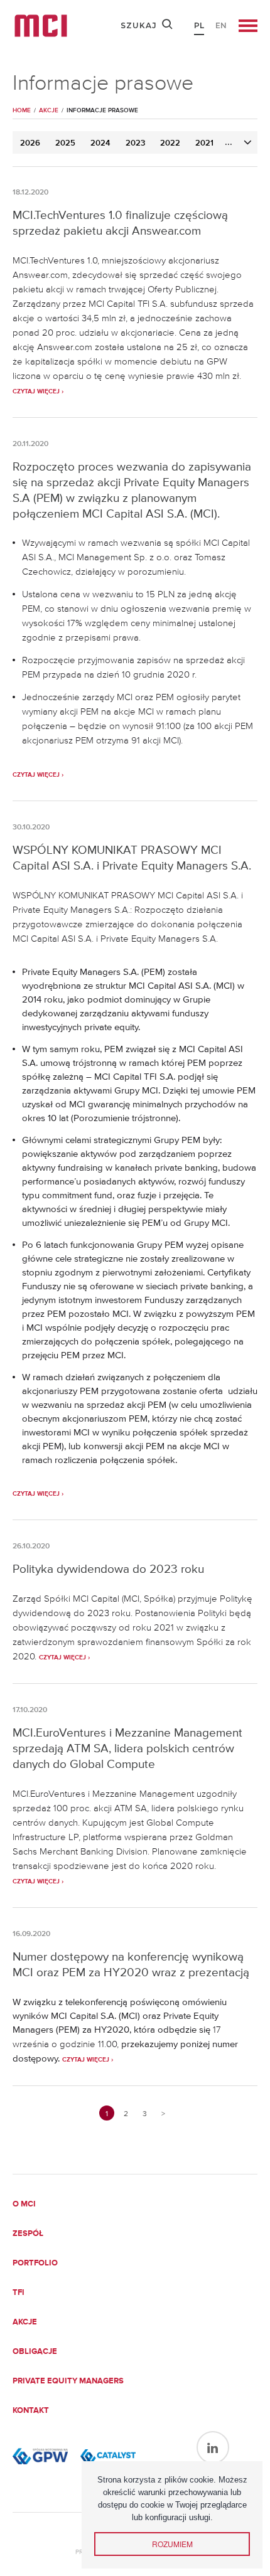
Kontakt (31, 2411)
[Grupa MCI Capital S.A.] (41, 26)
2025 (65, 143)
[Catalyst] (108, 2456)
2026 (30, 143)
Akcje (25, 2322)
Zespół (28, 2234)
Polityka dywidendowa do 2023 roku (108, 1569)
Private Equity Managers (68, 2381)
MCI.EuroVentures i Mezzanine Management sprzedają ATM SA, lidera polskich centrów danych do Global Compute (127, 1748)
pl (199, 25)
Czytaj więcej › (38, 391)
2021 (204, 143)
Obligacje (35, 2352)
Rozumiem (172, 2544)
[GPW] (40, 2456)
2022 (170, 143)
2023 (135, 143)
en (221, 25)
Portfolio (35, 2263)
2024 (100, 143)
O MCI (24, 2204)
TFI (19, 2293)
